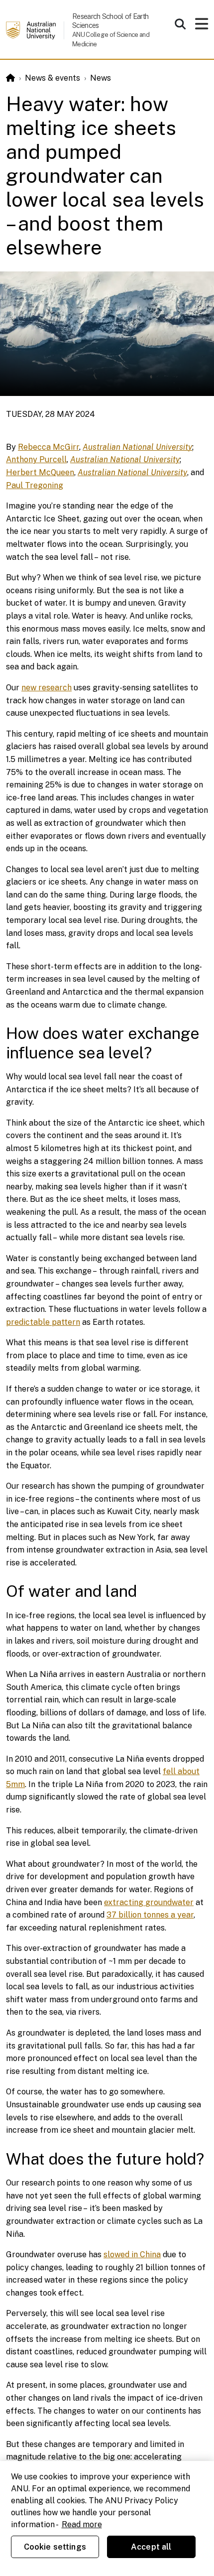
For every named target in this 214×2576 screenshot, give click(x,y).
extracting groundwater (149, 1902)
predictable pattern (43, 1322)
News (101, 78)
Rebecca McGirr (49, 447)
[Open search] (180, 24)
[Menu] (202, 27)
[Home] (10, 78)
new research (47, 688)
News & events (53, 78)
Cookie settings (55, 2547)
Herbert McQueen (40, 472)
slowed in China (132, 2254)
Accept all (151, 2547)
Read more (82, 2524)
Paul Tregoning (35, 485)
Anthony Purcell (36, 459)
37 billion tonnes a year (150, 1915)
